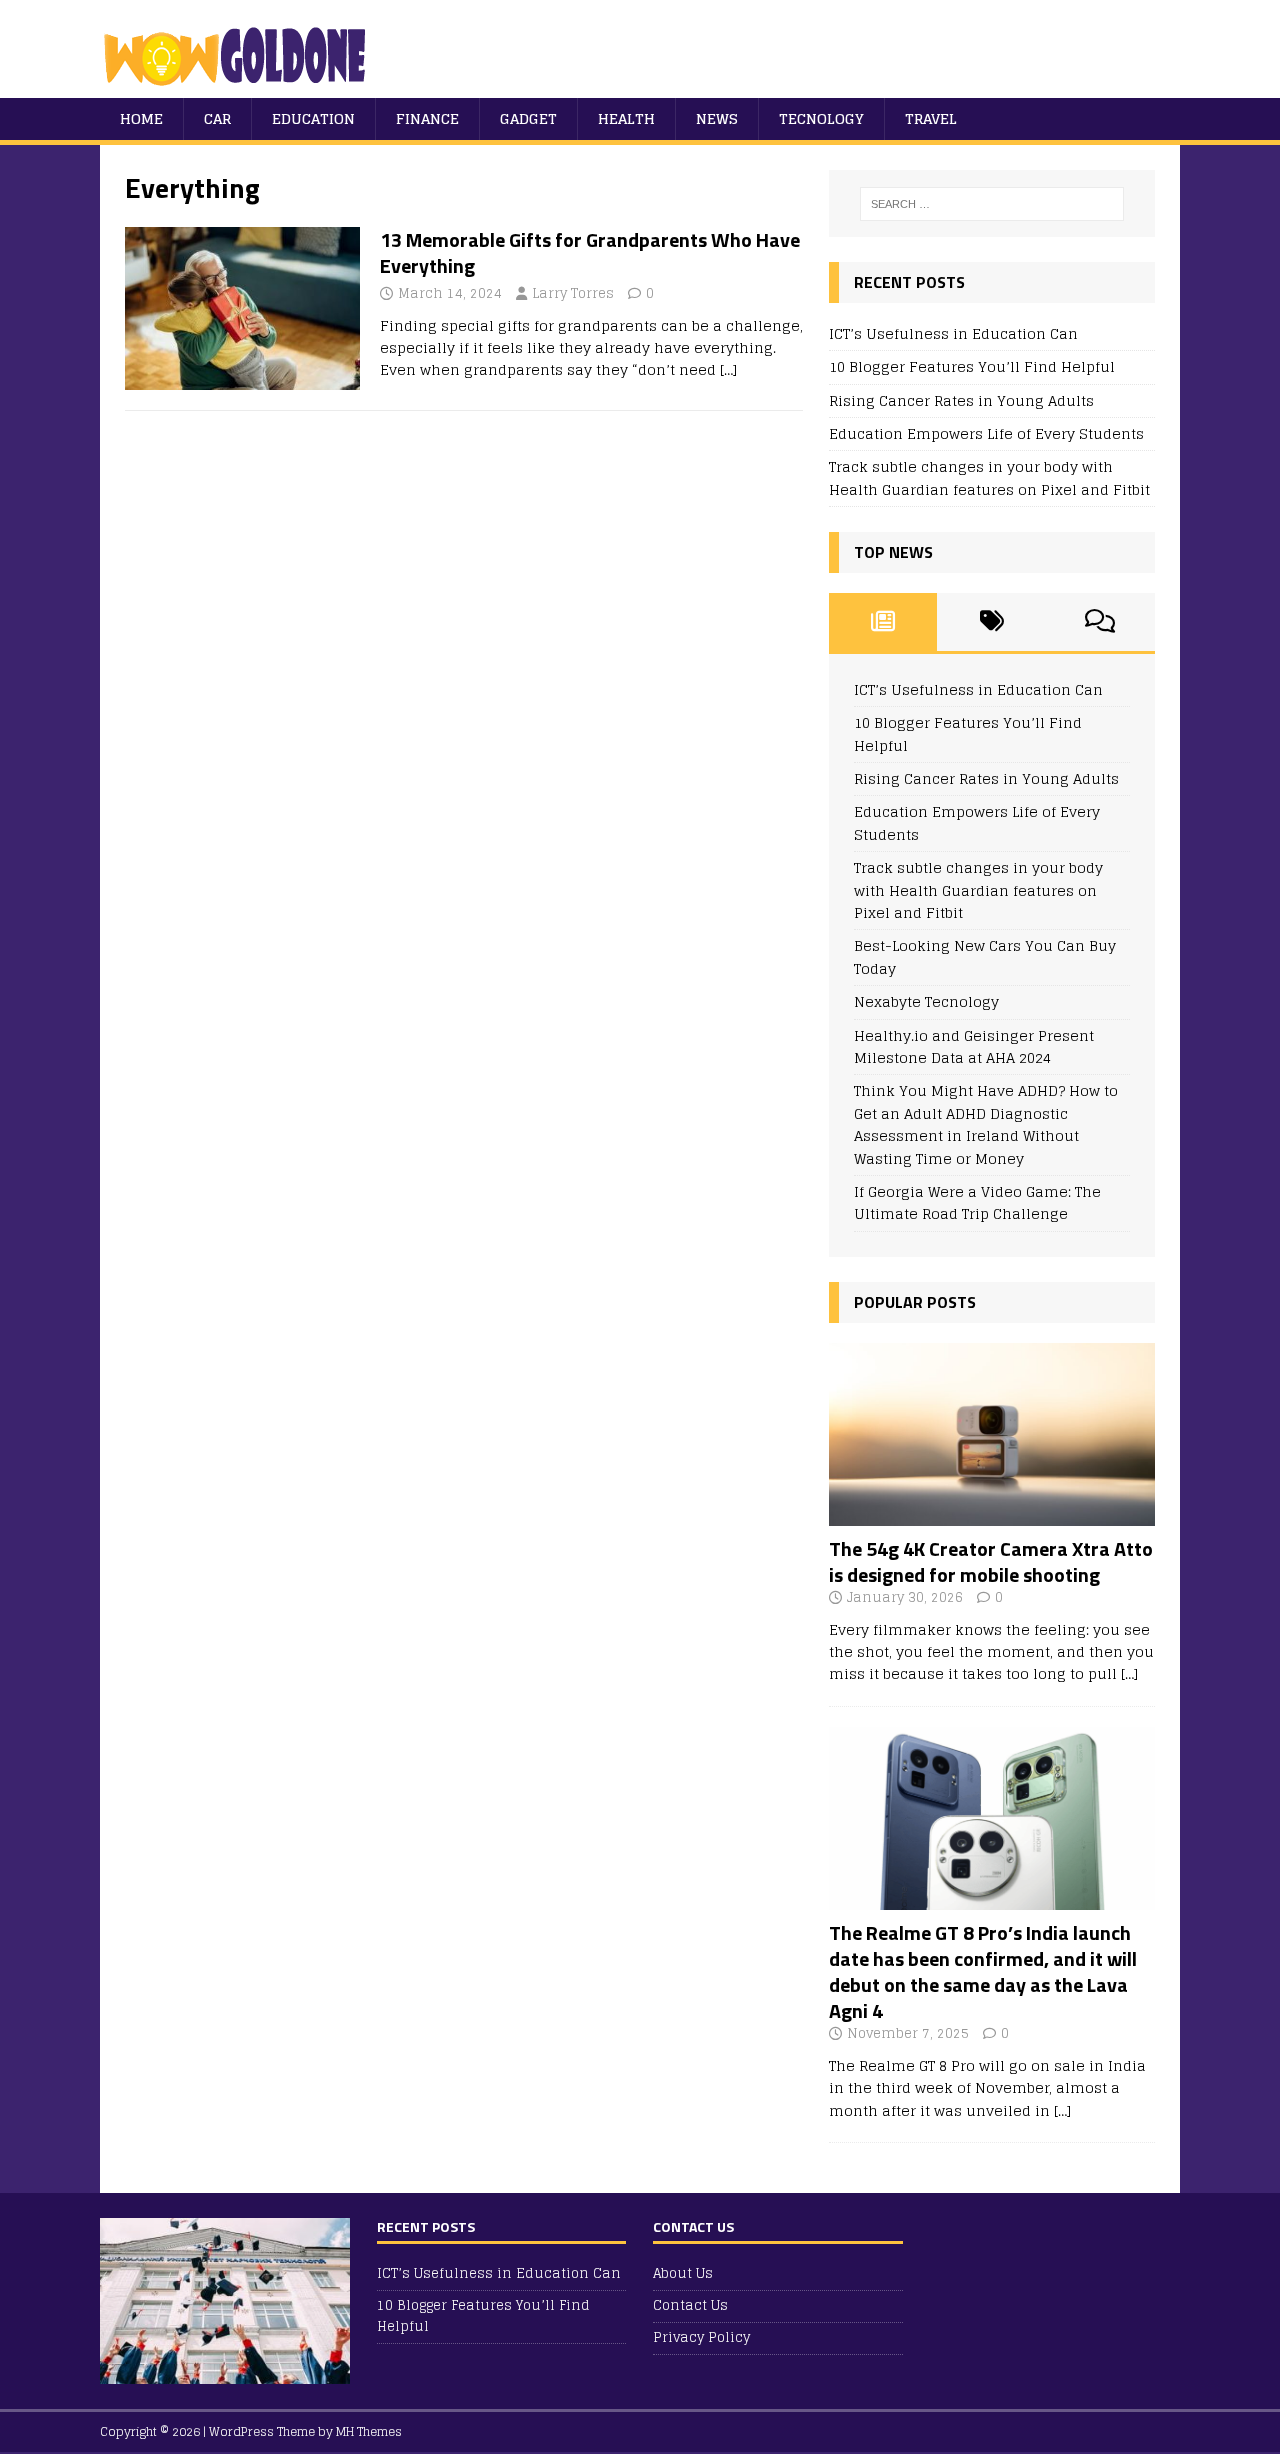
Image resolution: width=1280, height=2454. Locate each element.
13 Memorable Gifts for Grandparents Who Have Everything (590, 252)
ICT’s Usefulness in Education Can (953, 333)
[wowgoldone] (239, 86)
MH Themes (369, 2431)
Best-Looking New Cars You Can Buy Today (985, 956)
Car (217, 118)
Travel (931, 118)
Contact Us (690, 2305)
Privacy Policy (701, 2337)
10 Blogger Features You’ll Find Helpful (972, 366)
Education (313, 118)
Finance (427, 118)
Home (141, 118)
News (717, 118)
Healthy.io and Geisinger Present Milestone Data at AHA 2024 (974, 1046)
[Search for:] (992, 204)
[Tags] (991, 622)
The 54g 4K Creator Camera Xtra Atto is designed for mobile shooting (991, 1561)
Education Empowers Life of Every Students (986, 433)
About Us (683, 2274)
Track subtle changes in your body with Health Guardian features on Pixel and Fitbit (989, 477)
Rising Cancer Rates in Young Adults (961, 400)
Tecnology (821, 118)
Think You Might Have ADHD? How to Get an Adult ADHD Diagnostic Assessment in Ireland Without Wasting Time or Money (986, 1124)
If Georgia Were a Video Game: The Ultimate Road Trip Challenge (977, 1202)
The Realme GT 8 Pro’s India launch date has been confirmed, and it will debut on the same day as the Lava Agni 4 (983, 1971)
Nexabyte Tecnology (926, 1001)
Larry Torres (573, 293)
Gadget (528, 118)
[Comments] (1100, 622)
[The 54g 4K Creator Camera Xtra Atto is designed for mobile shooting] (992, 1513)
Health (626, 118)
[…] (728, 369)
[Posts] (883, 622)
